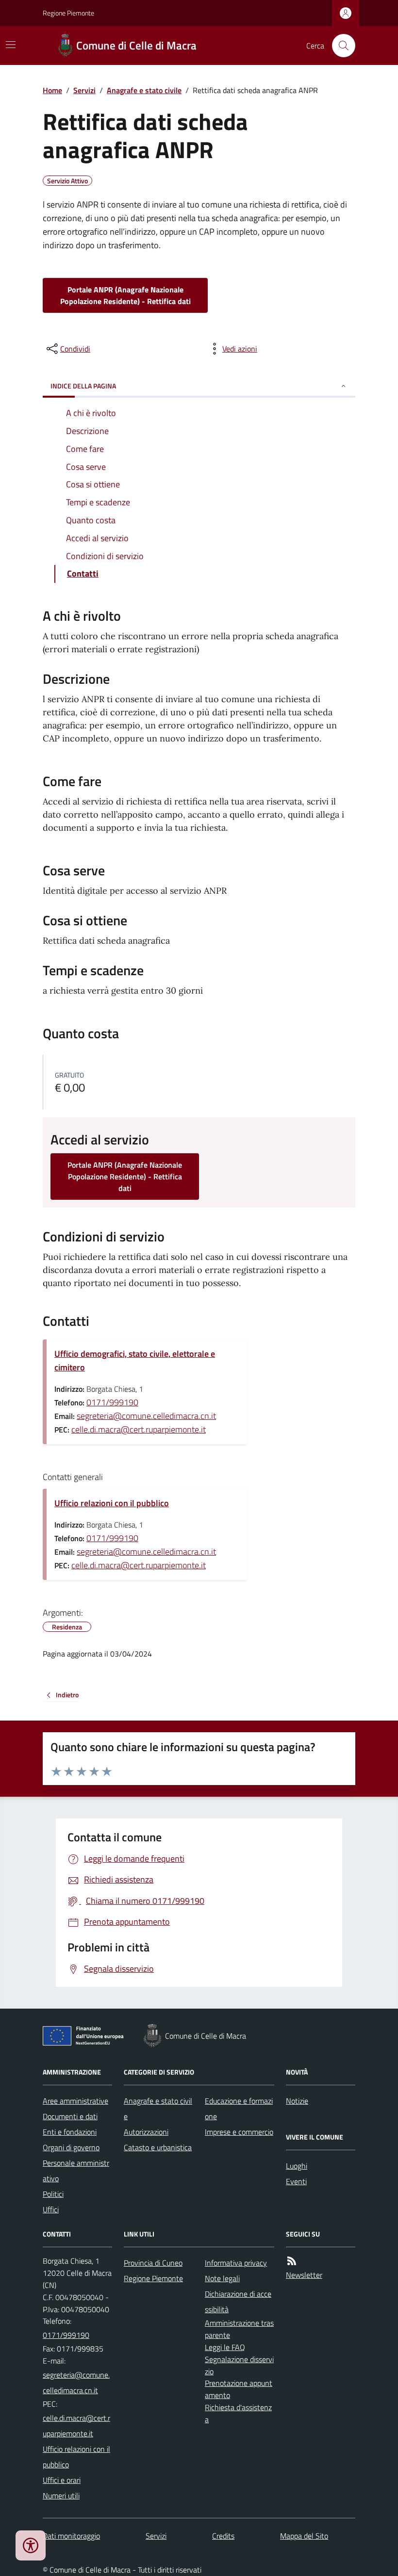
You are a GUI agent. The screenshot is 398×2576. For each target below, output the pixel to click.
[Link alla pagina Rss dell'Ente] (292, 2261)
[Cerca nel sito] (340, 46)
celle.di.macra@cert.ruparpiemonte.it (139, 1429)
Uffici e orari (62, 2480)
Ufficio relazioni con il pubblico (112, 1503)
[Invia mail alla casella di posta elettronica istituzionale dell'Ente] (77, 2383)
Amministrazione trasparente (239, 2329)
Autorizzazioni (146, 2132)
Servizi (84, 90)
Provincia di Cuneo (153, 2263)
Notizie (297, 2101)
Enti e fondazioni (70, 2132)
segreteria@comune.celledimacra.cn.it (146, 1416)
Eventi (296, 2181)
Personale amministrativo (76, 2171)
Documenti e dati (70, 2116)
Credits (223, 2536)
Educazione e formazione (239, 2109)
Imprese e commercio (239, 2132)
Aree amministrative (75, 2101)
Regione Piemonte (68, 13)
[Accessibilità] (31, 2545)
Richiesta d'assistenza (238, 2413)
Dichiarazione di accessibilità (238, 2302)
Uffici (51, 2209)
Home (52, 90)
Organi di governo (71, 2147)
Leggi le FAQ (225, 2347)
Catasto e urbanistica (158, 2147)
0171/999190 (112, 1402)
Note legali (222, 2278)
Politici (53, 2194)
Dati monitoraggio (71, 2536)
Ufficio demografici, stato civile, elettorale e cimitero (135, 1360)
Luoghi (297, 2166)
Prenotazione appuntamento (239, 2389)
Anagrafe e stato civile (144, 90)
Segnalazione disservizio (239, 2365)
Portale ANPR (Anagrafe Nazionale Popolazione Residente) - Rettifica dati (125, 295)
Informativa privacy (236, 2263)
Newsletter (304, 2275)
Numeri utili (61, 2495)
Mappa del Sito (304, 2536)
